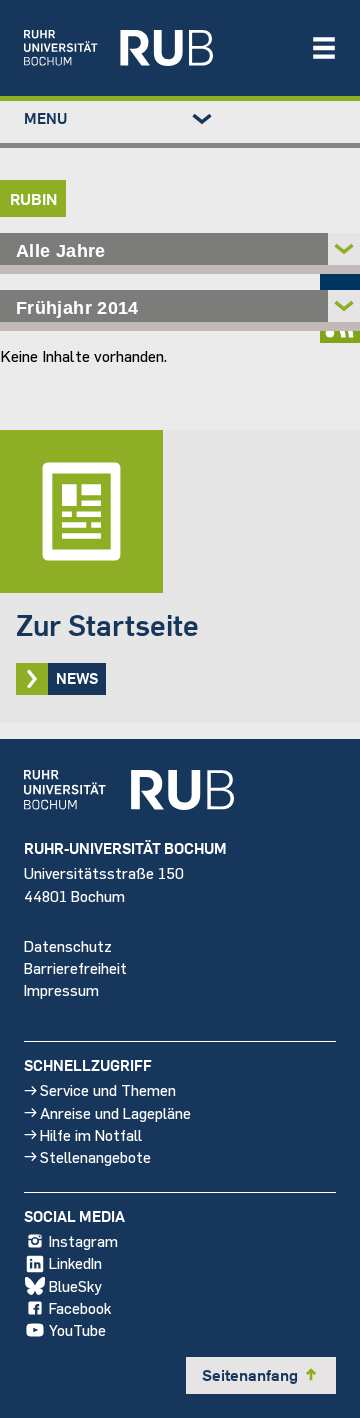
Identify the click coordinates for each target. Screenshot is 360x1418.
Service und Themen (108, 1089)
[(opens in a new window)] (157, 48)
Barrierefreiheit (75, 967)
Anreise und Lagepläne (115, 1112)
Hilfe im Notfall (91, 1134)
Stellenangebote (95, 1156)
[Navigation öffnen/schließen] (324, 48)
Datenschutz (68, 945)
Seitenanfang (261, 1375)
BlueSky (75, 1285)
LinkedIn (75, 1262)
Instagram (83, 1240)
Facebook (80, 1307)
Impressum (61, 989)
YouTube (77, 1329)
